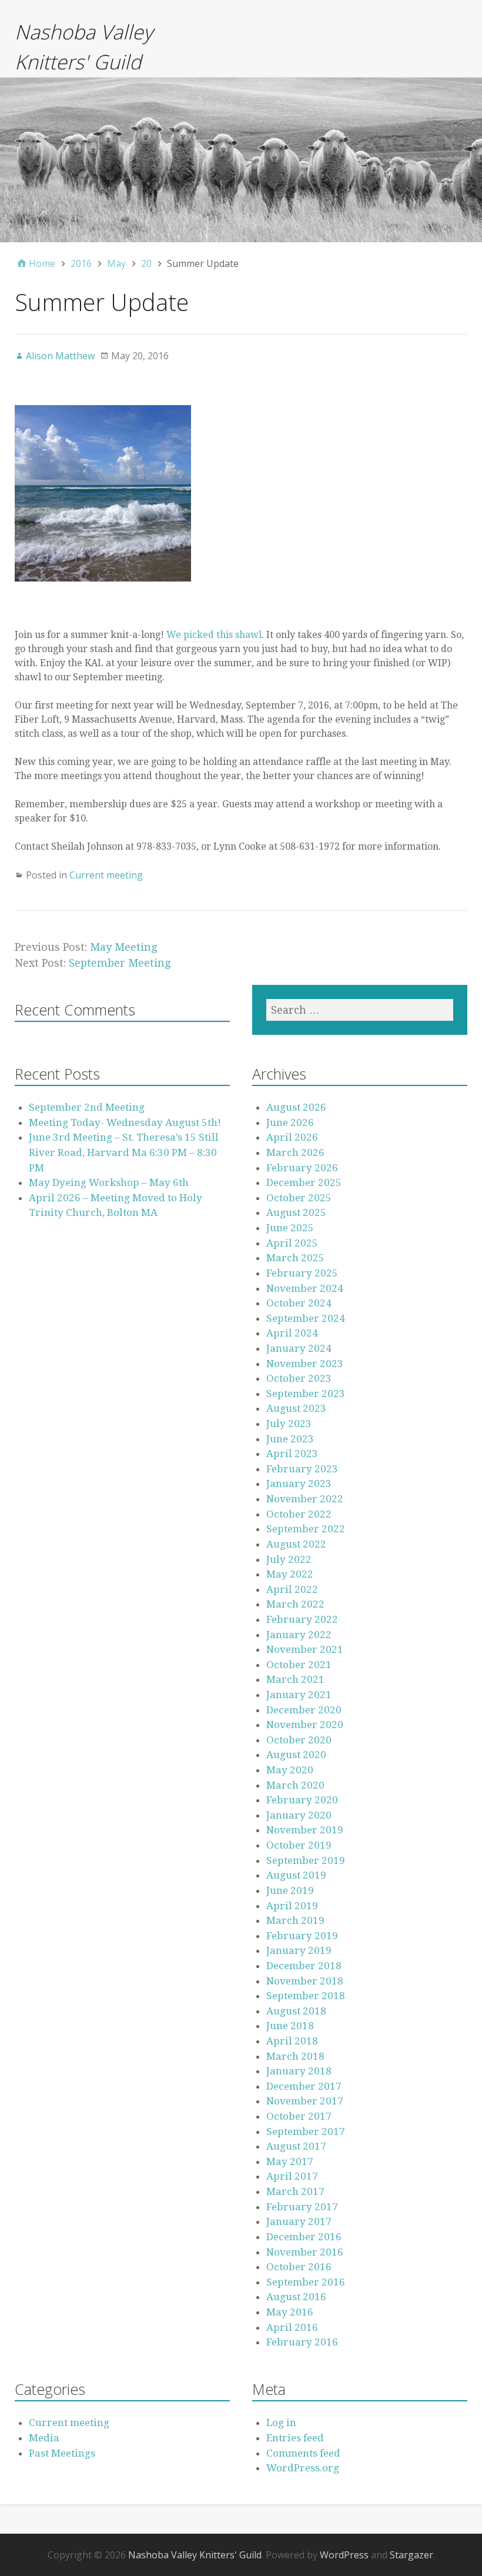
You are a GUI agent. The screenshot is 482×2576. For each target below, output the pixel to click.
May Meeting (123, 947)
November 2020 (305, 1725)
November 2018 (305, 1981)
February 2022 (302, 1619)
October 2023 (299, 1378)
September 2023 (306, 1394)
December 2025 (304, 1182)
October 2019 (299, 1845)
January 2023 (299, 1484)
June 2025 (290, 1228)
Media (44, 2438)
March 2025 (295, 1258)
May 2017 (290, 2161)
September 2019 (306, 1860)
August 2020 (296, 1755)
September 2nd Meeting (87, 1107)
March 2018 (295, 2056)
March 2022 (295, 1604)
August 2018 (296, 2011)
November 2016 (305, 2252)
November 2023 (305, 1364)
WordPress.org (303, 2468)
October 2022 (299, 1514)
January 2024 (299, 1348)
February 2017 (302, 2207)
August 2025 (296, 1212)
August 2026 (296, 1107)
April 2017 (292, 2176)
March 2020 (295, 1785)
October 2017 (299, 2116)
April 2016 (292, 2327)
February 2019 (302, 1936)
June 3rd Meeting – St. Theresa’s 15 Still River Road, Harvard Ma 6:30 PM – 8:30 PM (124, 1152)
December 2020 (304, 1710)
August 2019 (296, 1875)
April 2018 (292, 2041)
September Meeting (120, 963)
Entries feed (295, 2438)
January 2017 (299, 2221)
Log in (281, 2423)
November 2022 (305, 1499)
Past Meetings (62, 2453)
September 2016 (306, 2282)
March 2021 (295, 1679)
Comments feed (303, 2453)
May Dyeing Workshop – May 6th (109, 1182)
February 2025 (302, 1273)
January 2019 (299, 1950)
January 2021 (299, 1695)
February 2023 (302, 1469)
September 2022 (306, 1529)
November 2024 (305, 1288)
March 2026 (295, 1152)
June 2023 (290, 1439)
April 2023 (292, 1454)
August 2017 (296, 2146)
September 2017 (306, 2131)
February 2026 (302, 1168)
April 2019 (292, 1906)
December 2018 (304, 1966)
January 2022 (299, 1635)
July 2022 (289, 1559)
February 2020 (302, 1800)
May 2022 (290, 1574)
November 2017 (305, 2101)
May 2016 (290, 2312)
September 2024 (306, 1318)
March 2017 (295, 2191)
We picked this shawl (214, 635)
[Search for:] (360, 1010)
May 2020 (290, 1770)
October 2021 (299, 1665)
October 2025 (299, 1198)
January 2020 (299, 1815)
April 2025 (292, 1243)
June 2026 (290, 1122)
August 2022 (296, 1544)
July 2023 (289, 1424)
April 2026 (292, 1137)
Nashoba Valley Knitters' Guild (195, 2555)
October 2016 (299, 2267)
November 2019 (305, 1830)
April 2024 (292, 1333)
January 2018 (299, 2071)
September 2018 (306, 1996)
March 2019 (295, 1920)
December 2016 (304, 2237)
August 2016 (296, 2297)
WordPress (344, 2555)
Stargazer (411, 2555)
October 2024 (299, 1303)
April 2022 (292, 1589)
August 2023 (296, 1408)
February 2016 (302, 2342)
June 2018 (290, 2026)
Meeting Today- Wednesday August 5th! (125, 1122)
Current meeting (106, 875)
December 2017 (304, 2086)
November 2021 (305, 1649)
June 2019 (290, 1890)
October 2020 (299, 1740)
